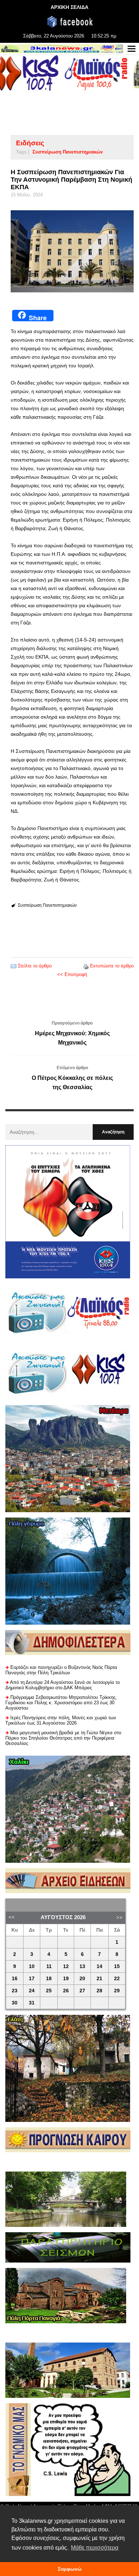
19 (66, 1979)
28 (99, 1991)
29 (117, 1991)
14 (99, 1966)
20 (82, 1979)
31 (32, 2003)
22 (117, 1979)
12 (66, 1966)
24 (32, 1991)
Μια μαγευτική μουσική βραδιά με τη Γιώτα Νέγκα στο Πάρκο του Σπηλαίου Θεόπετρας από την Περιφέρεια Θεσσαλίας (63, 1738)
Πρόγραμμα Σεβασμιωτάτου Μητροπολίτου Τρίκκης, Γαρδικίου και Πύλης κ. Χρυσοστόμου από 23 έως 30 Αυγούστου (61, 1703)
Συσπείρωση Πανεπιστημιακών (68, 152)
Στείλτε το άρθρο (35, 966)
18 (49, 1979)
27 (82, 1991)
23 (15, 1991)
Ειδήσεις (30, 143)
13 (82, 1966)
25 (49, 1991)
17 (32, 1979)
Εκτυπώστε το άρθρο (112, 966)
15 (117, 1966)
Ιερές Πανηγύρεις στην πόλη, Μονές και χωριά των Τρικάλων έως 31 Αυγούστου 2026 (61, 1720)
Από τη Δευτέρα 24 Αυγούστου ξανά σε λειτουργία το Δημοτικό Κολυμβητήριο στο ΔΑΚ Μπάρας (63, 1685)
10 (32, 1966)
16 (15, 1979)
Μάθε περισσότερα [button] (95, 2548)
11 (49, 1966)
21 (99, 1979)
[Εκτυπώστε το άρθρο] (86, 966)
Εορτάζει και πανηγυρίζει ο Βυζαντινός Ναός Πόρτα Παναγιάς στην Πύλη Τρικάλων (61, 1670)
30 (15, 2003)
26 (66, 1991)
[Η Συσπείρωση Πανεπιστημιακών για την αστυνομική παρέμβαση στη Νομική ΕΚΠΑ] (72, 251)
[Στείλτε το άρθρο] (14, 966)
